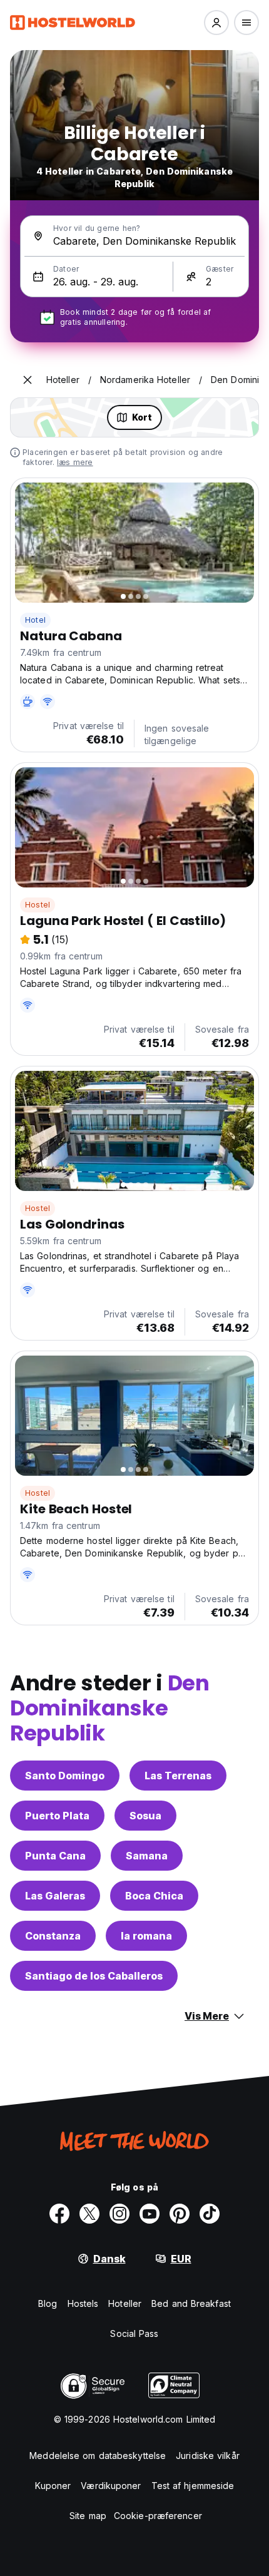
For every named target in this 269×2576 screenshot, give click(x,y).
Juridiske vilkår (208, 2456)
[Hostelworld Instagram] (119, 2214)
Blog (48, 2303)
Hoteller (125, 2303)
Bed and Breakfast (191, 2303)
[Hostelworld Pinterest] (180, 2214)
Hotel (35, 620)
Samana (147, 1856)
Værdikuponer (111, 2486)
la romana (146, 1936)
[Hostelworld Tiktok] (210, 2214)
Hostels (83, 2303)
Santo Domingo (65, 1776)
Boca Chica (154, 1896)
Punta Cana (55, 1856)
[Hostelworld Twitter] (89, 2214)
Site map (88, 2516)
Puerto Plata (57, 1816)
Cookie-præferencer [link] (158, 2516)
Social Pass (134, 2333)
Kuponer (53, 2486)
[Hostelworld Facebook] (59, 2214)
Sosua (145, 1816)
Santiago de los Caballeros (94, 1976)
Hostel (38, 905)
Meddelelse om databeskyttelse (98, 2456)
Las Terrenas (178, 1776)
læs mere (75, 462)
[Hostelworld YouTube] (150, 2214)
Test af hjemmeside (193, 2486)
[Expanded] (28, 380)
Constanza (53, 1936)
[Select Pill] (216, 23)
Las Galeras (55, 1896)
